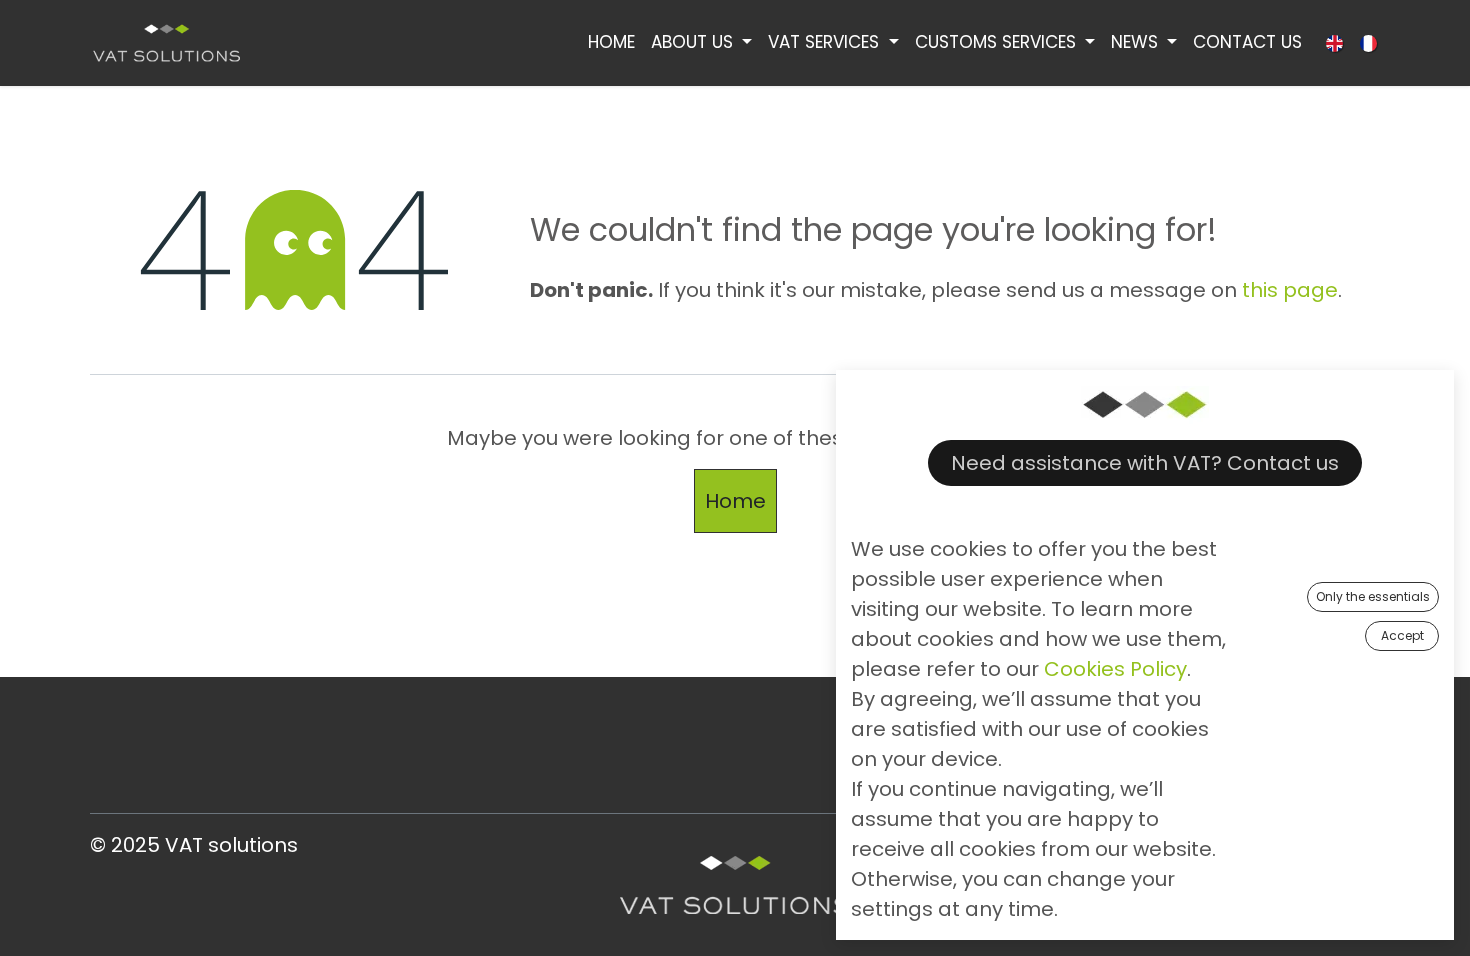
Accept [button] (1402, 635)
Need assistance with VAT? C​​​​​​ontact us (1145, 463)
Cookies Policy (1115, 669)
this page (1290, 290)
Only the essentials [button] (1373, 596)
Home (735, 501)
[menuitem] (611, 43)
